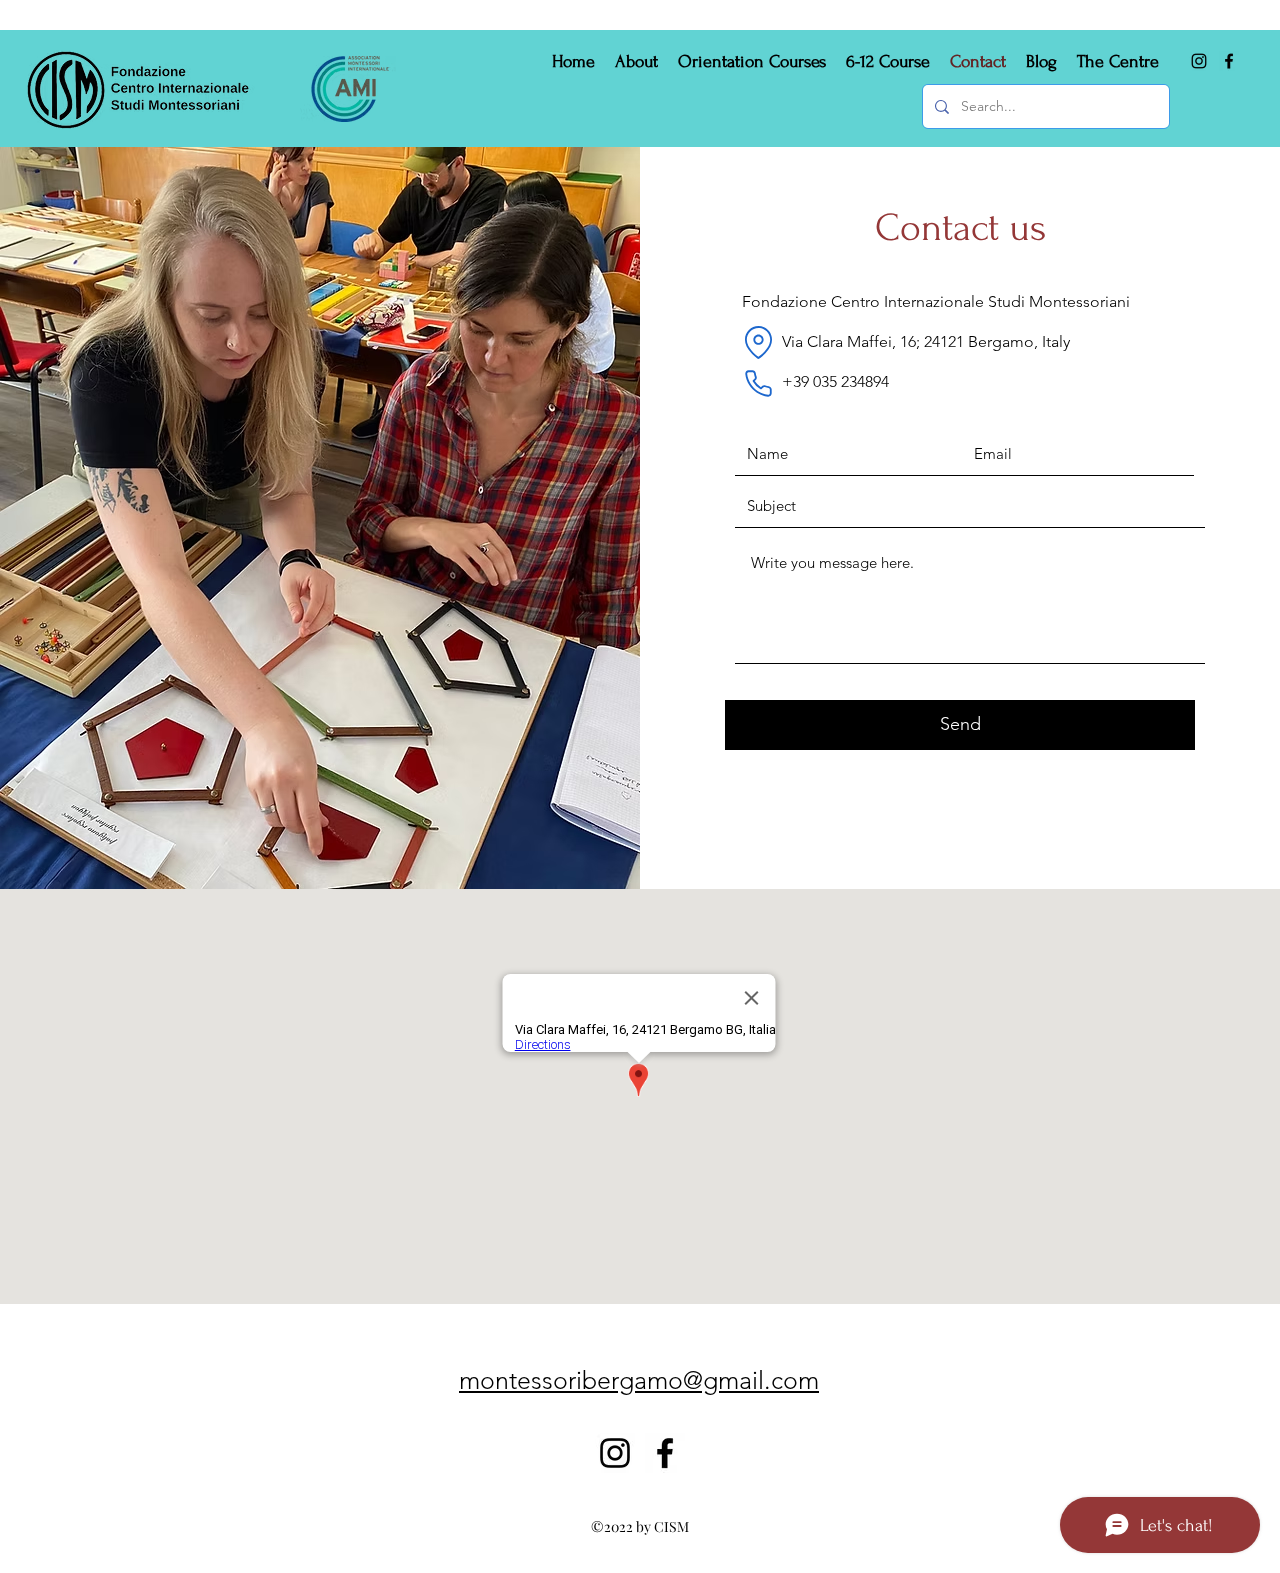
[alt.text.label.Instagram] (1199, 61)
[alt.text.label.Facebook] (1229, 61)
